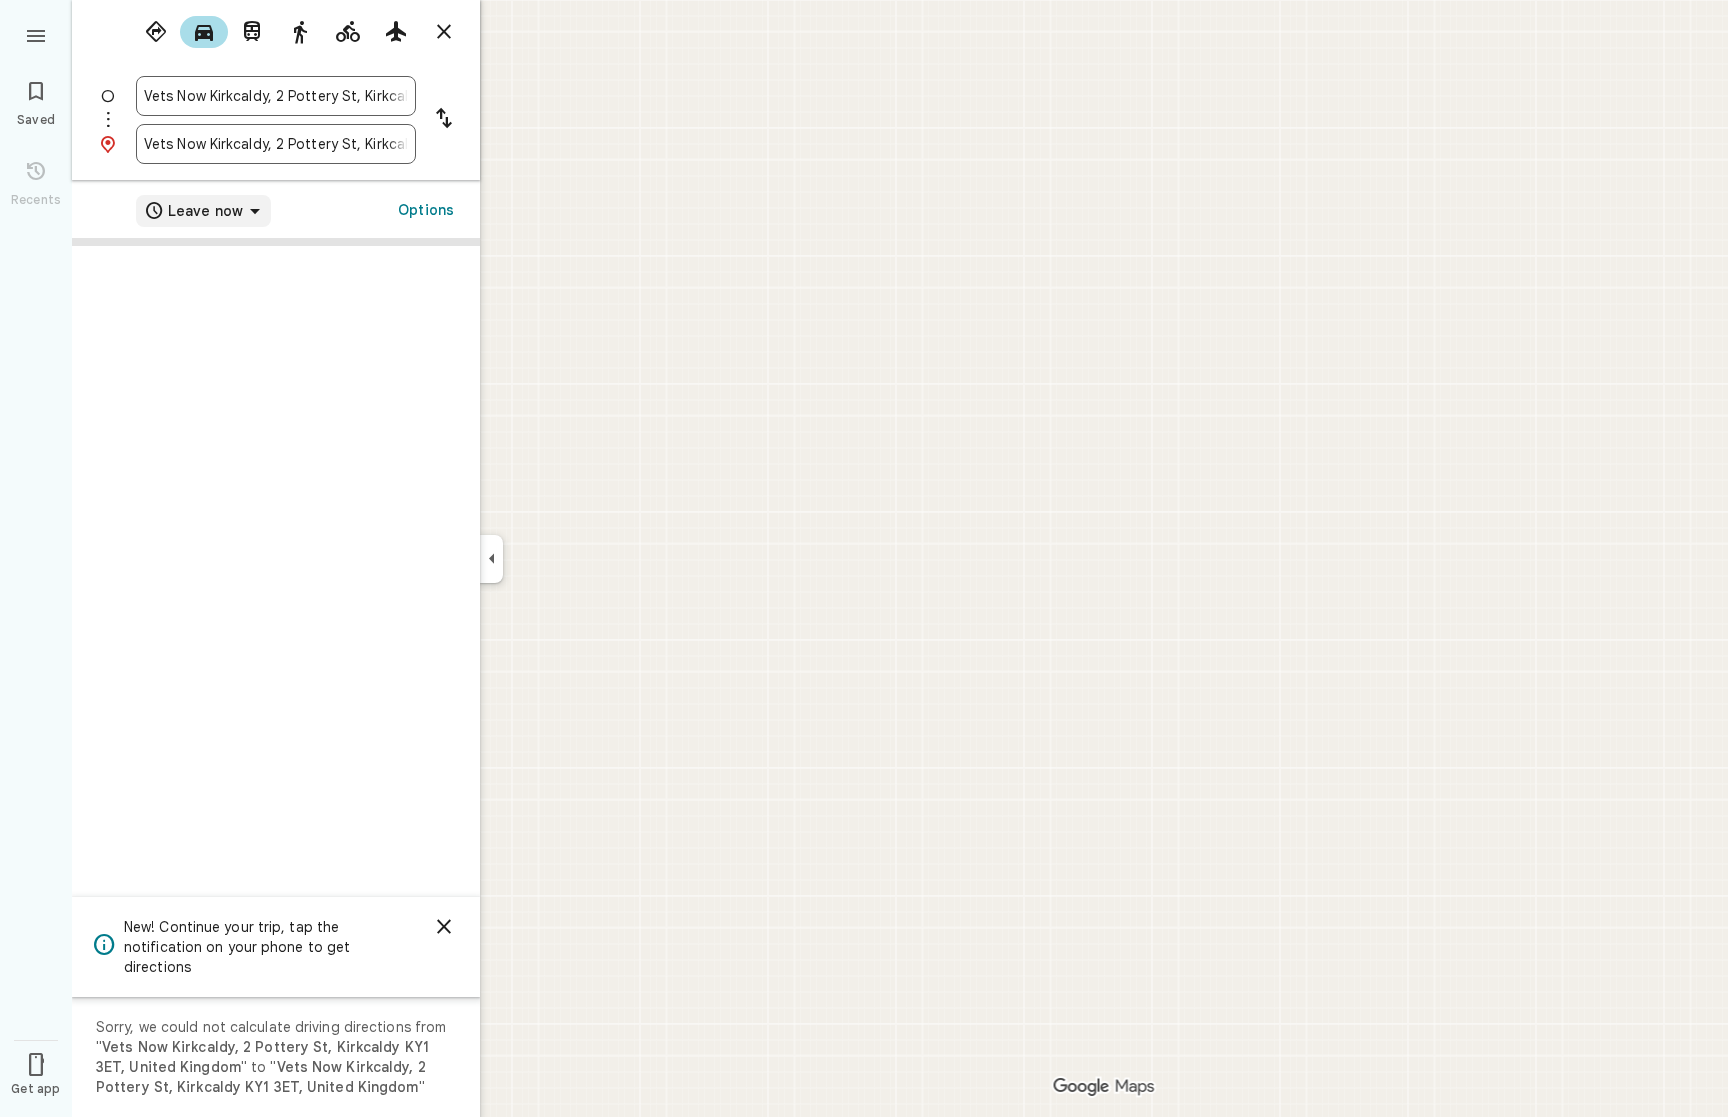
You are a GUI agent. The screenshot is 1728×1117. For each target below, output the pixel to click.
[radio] (156, 32)
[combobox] (276, 96)
